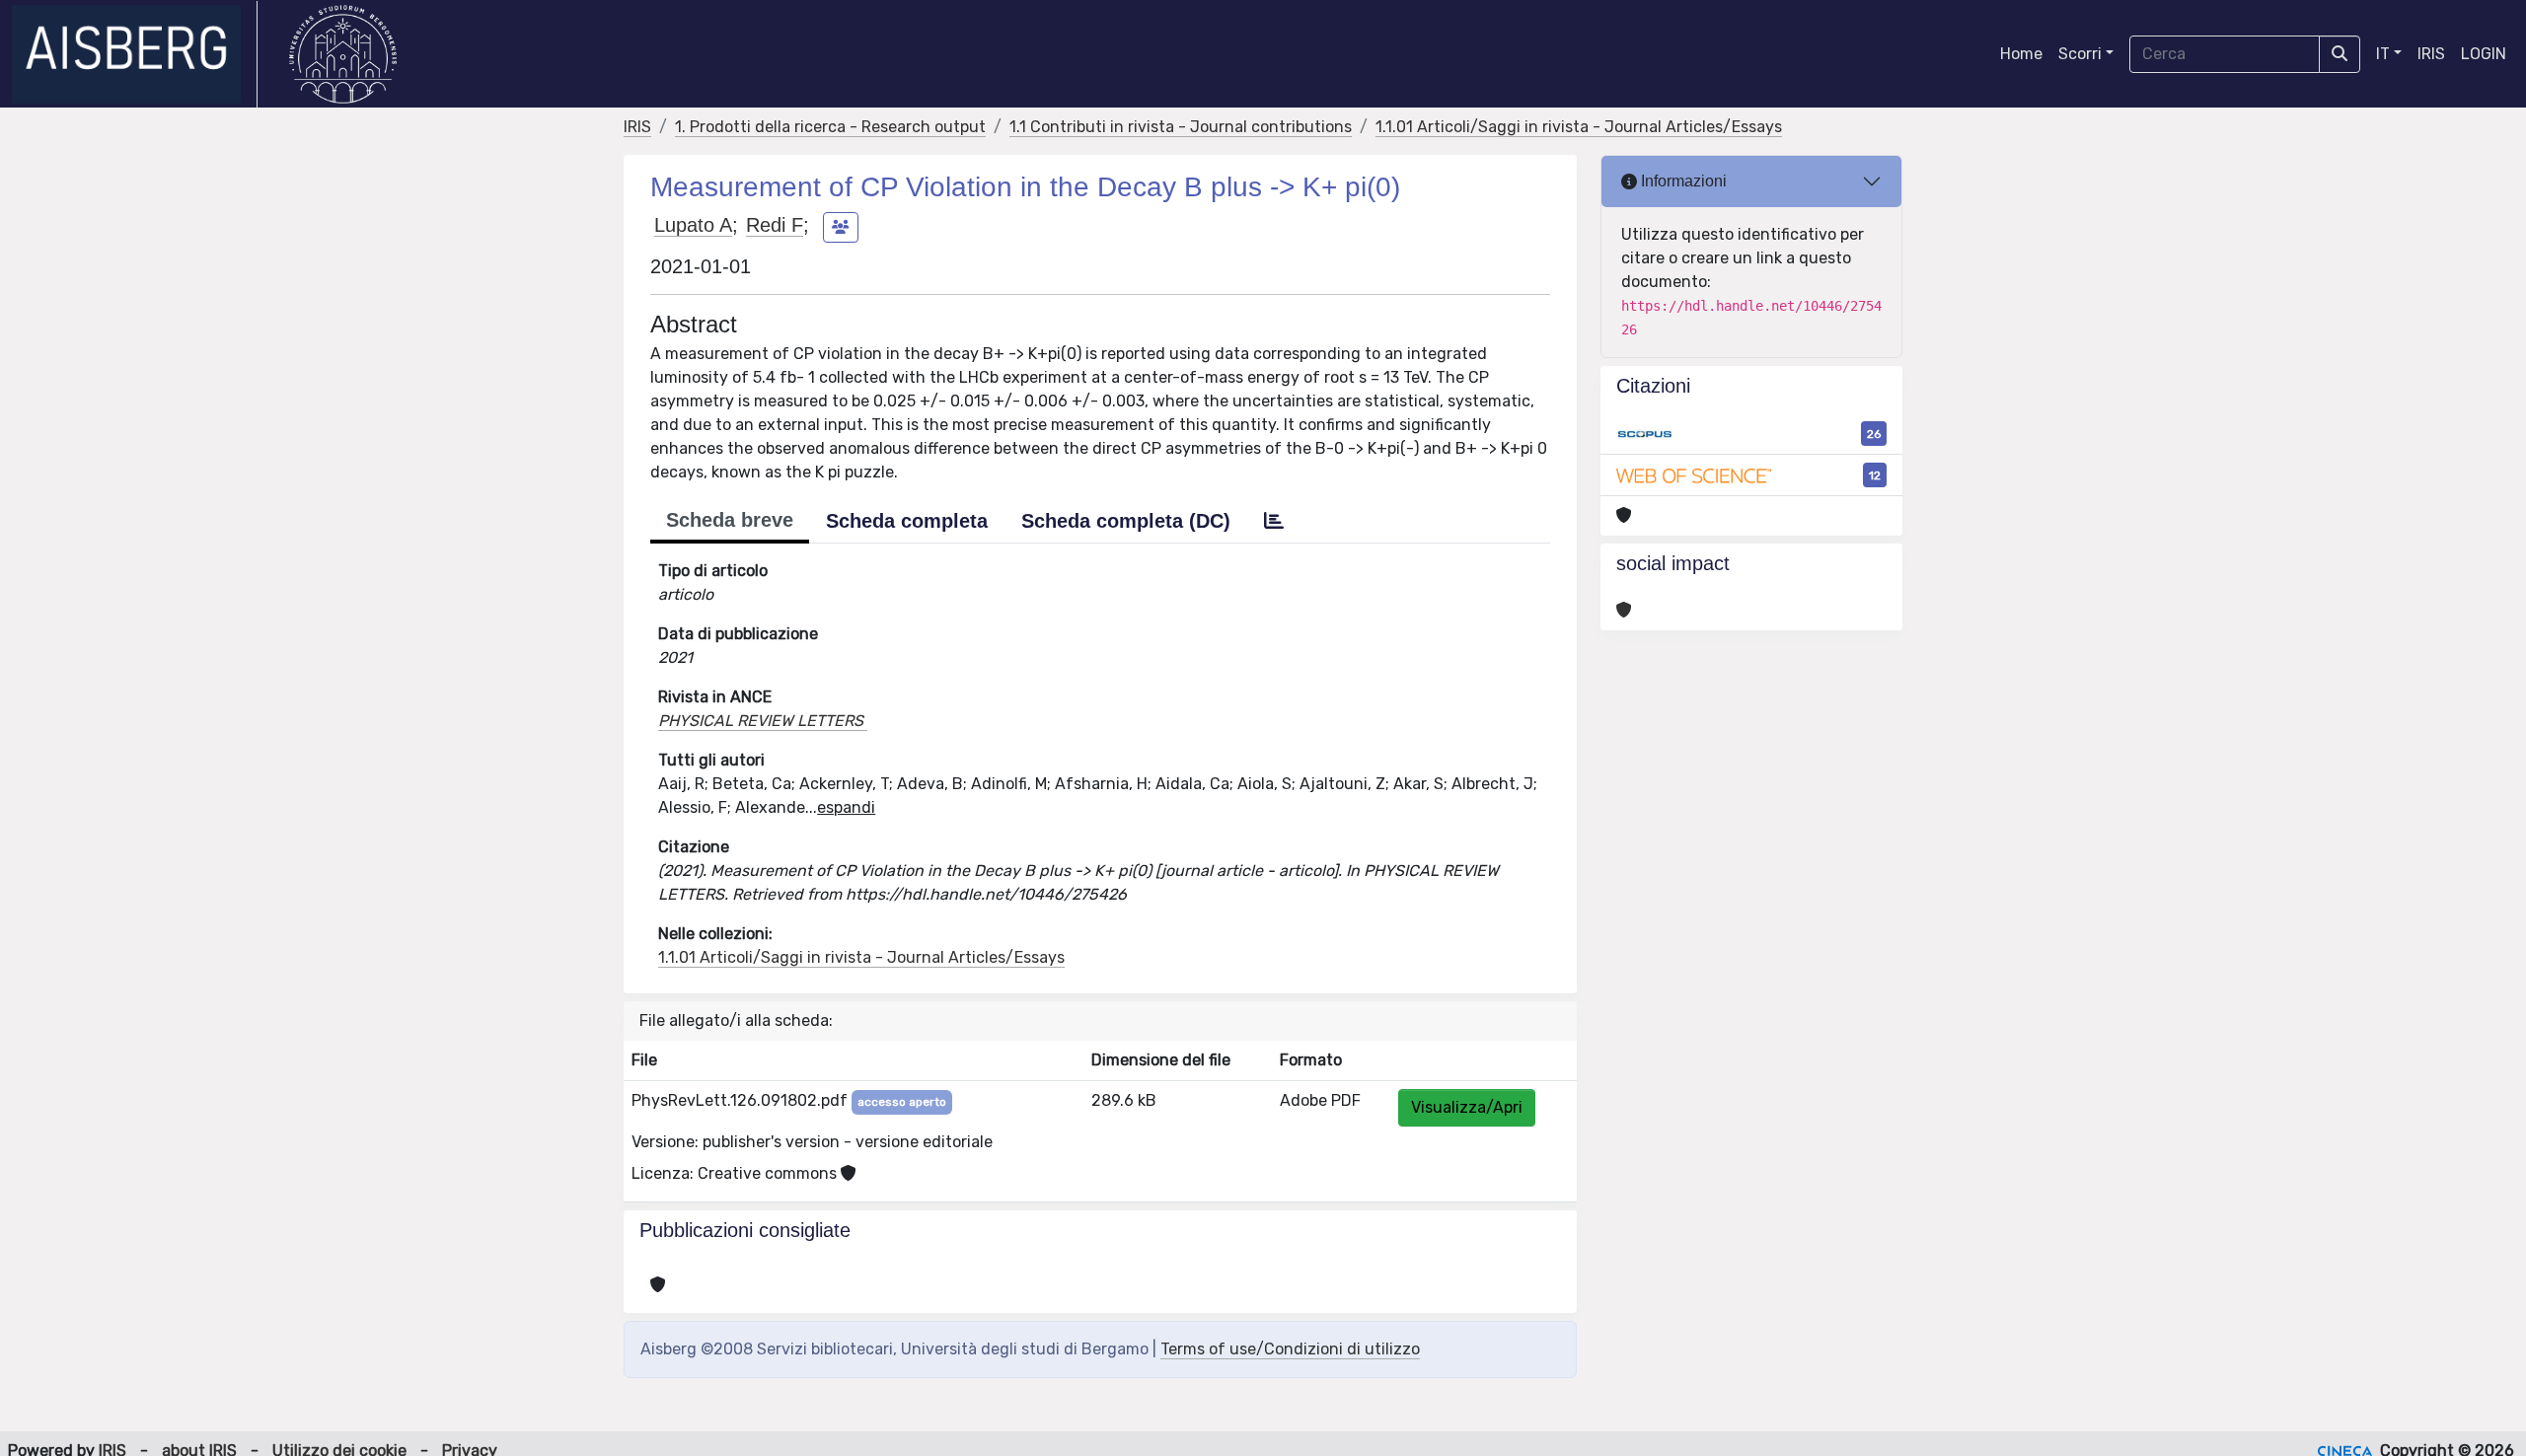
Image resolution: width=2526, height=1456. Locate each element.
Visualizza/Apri (1467, 1107)
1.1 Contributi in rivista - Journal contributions (1181, 127)
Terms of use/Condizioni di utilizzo (1290, 1349)
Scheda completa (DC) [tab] (1126, 521)
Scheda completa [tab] (907, 521)
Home (2021, 54)
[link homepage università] (343, 54)
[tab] (1274, 521)
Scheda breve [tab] (730, 520)
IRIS (2431, 54)
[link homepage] (135, 54)
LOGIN (2484, 54)
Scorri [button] (2080, 54)
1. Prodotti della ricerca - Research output (830, 127)
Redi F (775, 225)
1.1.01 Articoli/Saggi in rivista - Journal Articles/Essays (1579, 127)
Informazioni (1682, 181)
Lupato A (693, 225)
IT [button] (2383, 54)
